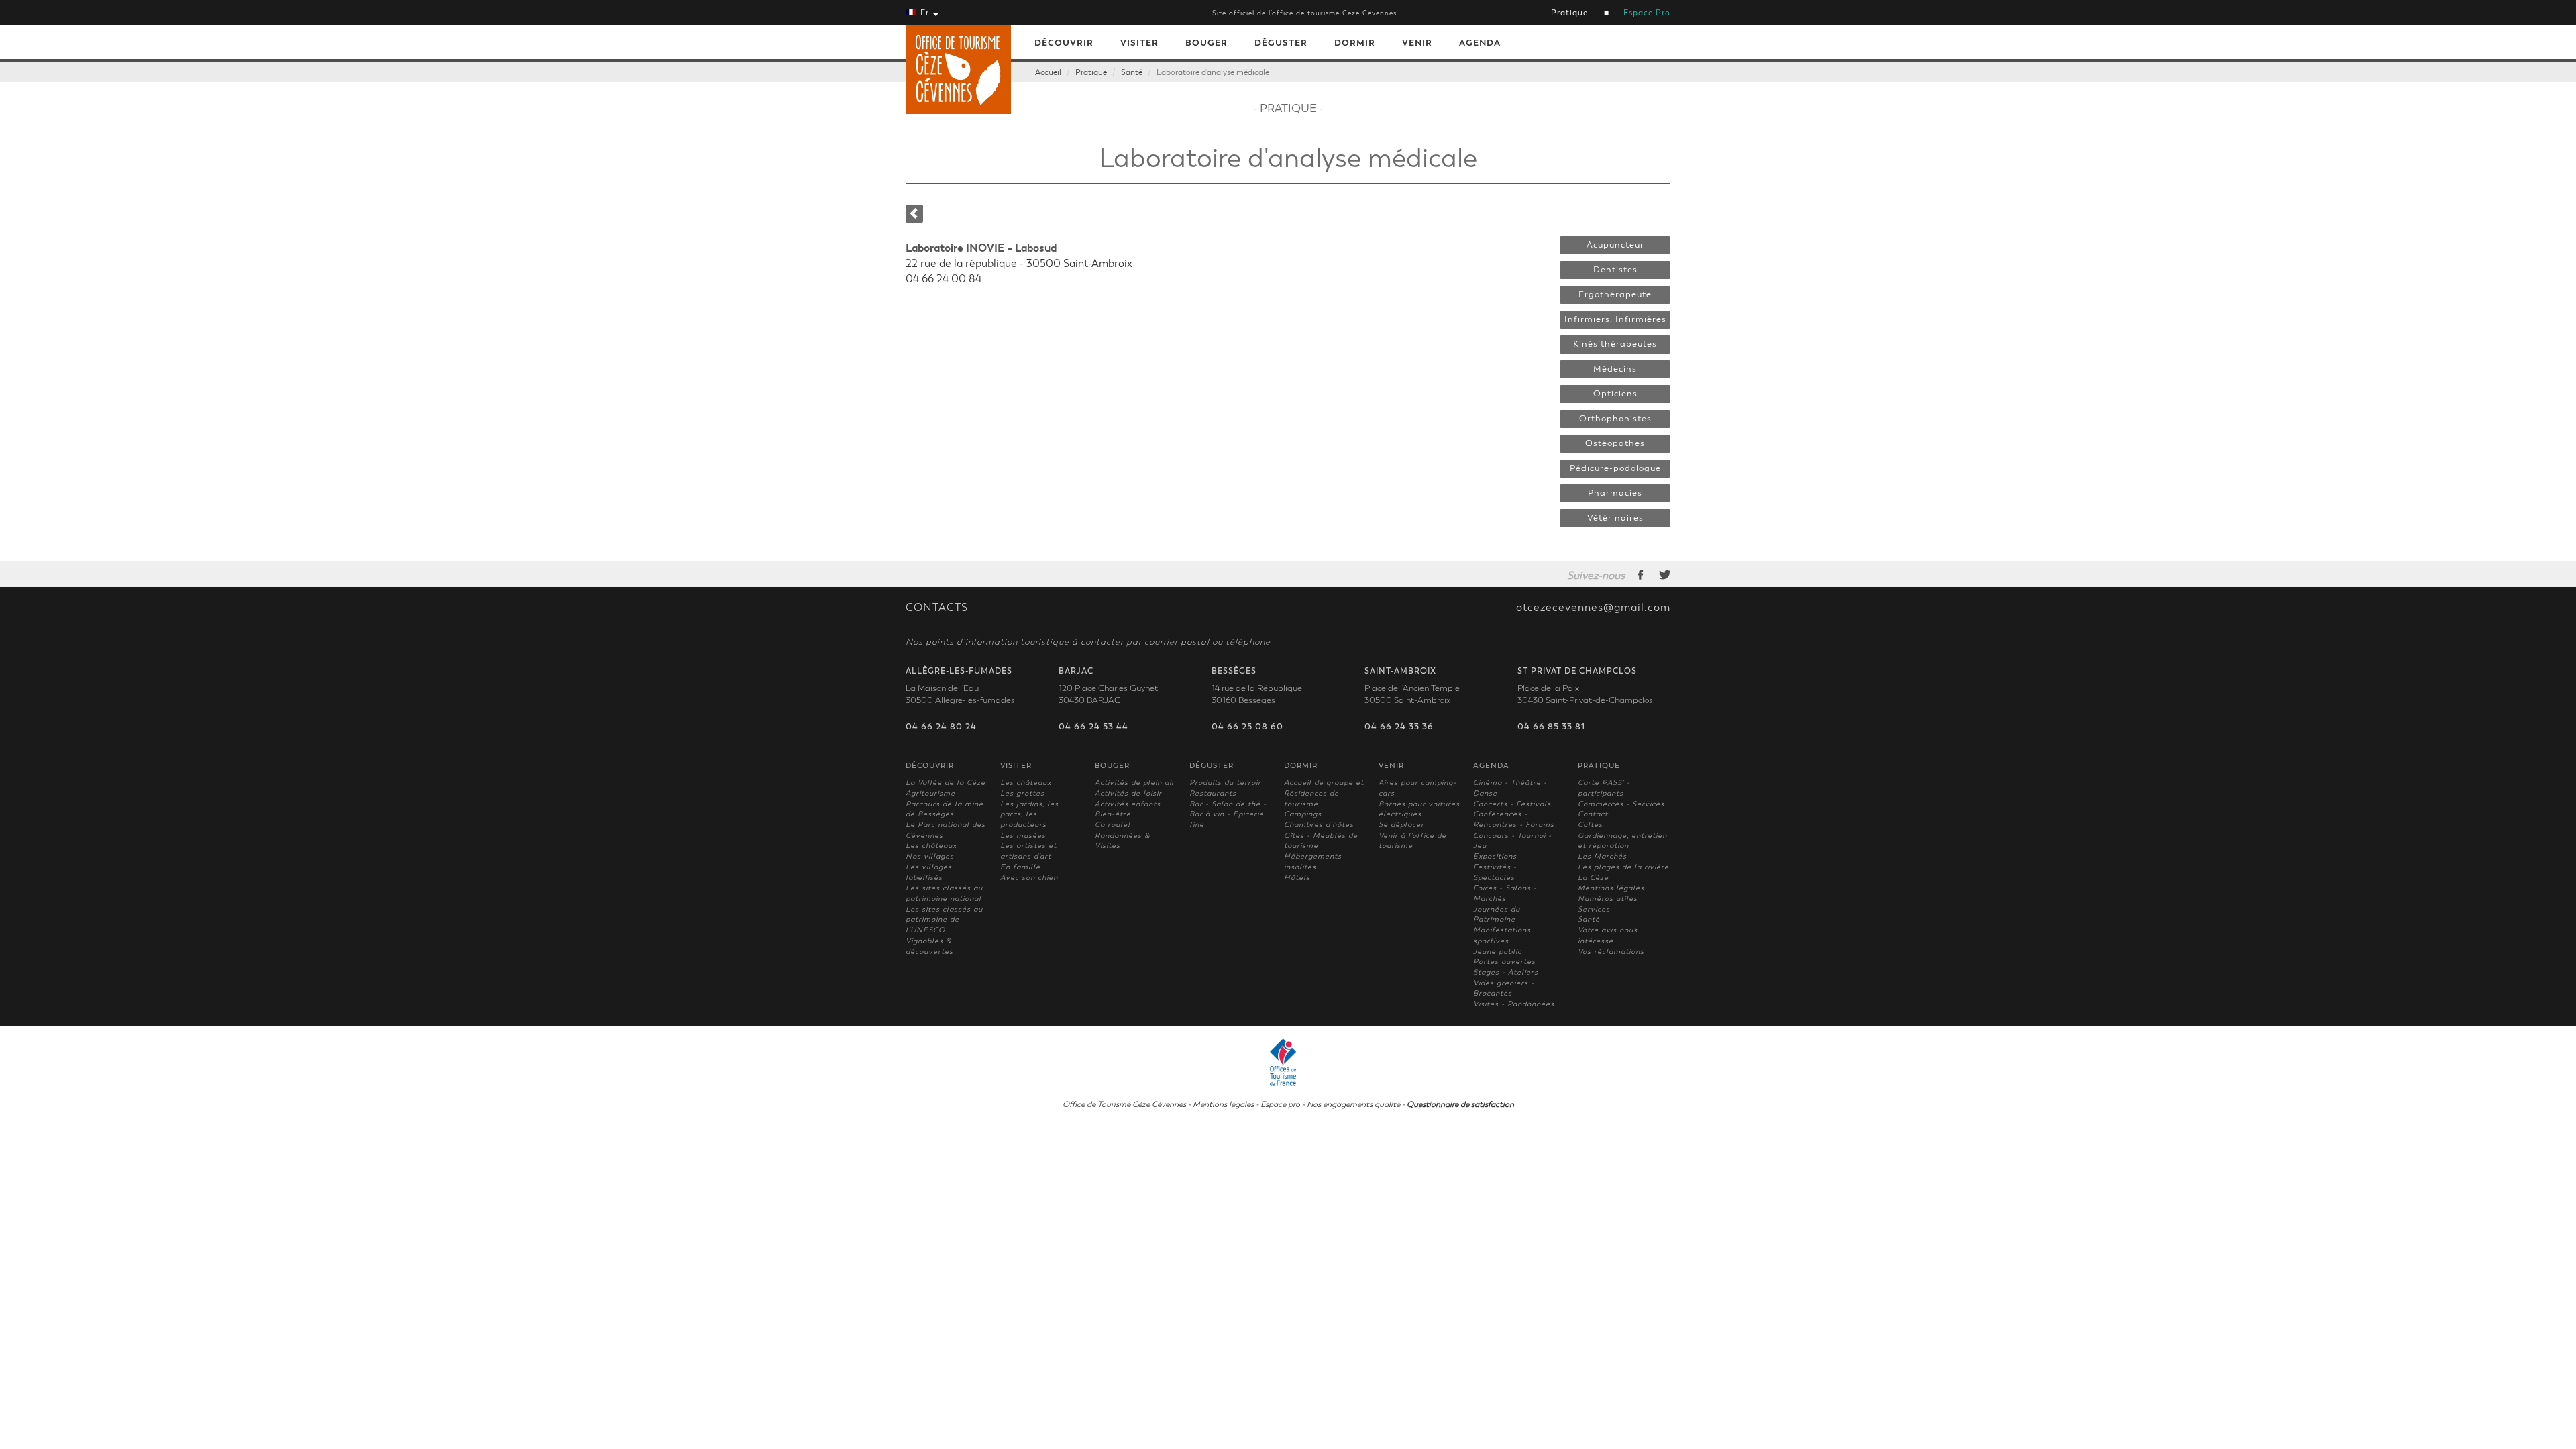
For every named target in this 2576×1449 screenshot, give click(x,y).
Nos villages (930, 856)
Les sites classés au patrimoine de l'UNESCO (944, 920)
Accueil (1048, 72)
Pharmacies (1615, 493)
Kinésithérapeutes (1615, 344)
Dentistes (1615, 270)
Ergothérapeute (1615, 294)
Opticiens (1615, 394)
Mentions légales (1611, 888)
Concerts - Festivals (1512, 804)
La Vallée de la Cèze (946, 783)
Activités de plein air (1135, 783)
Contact (1593, 814)
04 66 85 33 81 (1551, 727)
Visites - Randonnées (1514, 1004)
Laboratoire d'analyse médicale (1213, 72)
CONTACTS (937, 608)
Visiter (1139, 43)
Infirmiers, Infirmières (1615, 319)
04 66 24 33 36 (1399, 727)
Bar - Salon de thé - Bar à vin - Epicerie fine (1228, 814)
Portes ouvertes (1504, 962)
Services (1594, 909)
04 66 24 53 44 (1093, 727)
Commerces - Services (1621, 804)
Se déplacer (1401, 825)
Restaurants (1213, 793)
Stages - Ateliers (1506, 972)
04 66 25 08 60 (1247, 727)
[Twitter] (1665, 574)
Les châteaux (931, 846)
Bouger (1206, 43)
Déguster (1281, 43)
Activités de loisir (1128, 793)
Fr (925, 13)
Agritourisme (930, 793)
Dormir (1355, 43)
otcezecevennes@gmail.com (1593, 608)
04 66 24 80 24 (941, 727)
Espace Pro (1647, 13)
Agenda (1480, 43)
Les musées (1023, 836)
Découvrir (1064, 43)
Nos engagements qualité (1353, 1104)
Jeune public (1497, 952)
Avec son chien (1029, 878)
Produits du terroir (1225, 783)
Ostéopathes (1615, 443)
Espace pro (1280, 1104)
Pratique (1569, 13)
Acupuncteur (1615, 245)
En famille (1020, 867)
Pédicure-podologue (1615, 468)
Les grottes (1022, 793)
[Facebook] (1641, 574)
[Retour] (914, 214)
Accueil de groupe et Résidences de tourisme (1324, 793)
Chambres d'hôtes (1319, 825)
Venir (1417, 43)
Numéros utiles (1608, 899)
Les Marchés (1602, 856)
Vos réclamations (1611, 952)
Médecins (1615, 369)
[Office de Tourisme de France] (1288, 1061)
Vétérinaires (1615, 518)
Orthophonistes (1615, 419)
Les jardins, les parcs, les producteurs (1029, 814)
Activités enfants (1128, 804)
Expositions (1495, 856)
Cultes (1590, 825)
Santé (1132, 72)
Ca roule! (1113, 825)
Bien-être (1113, 814)
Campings (1303, 814)
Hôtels (1297, 878)
